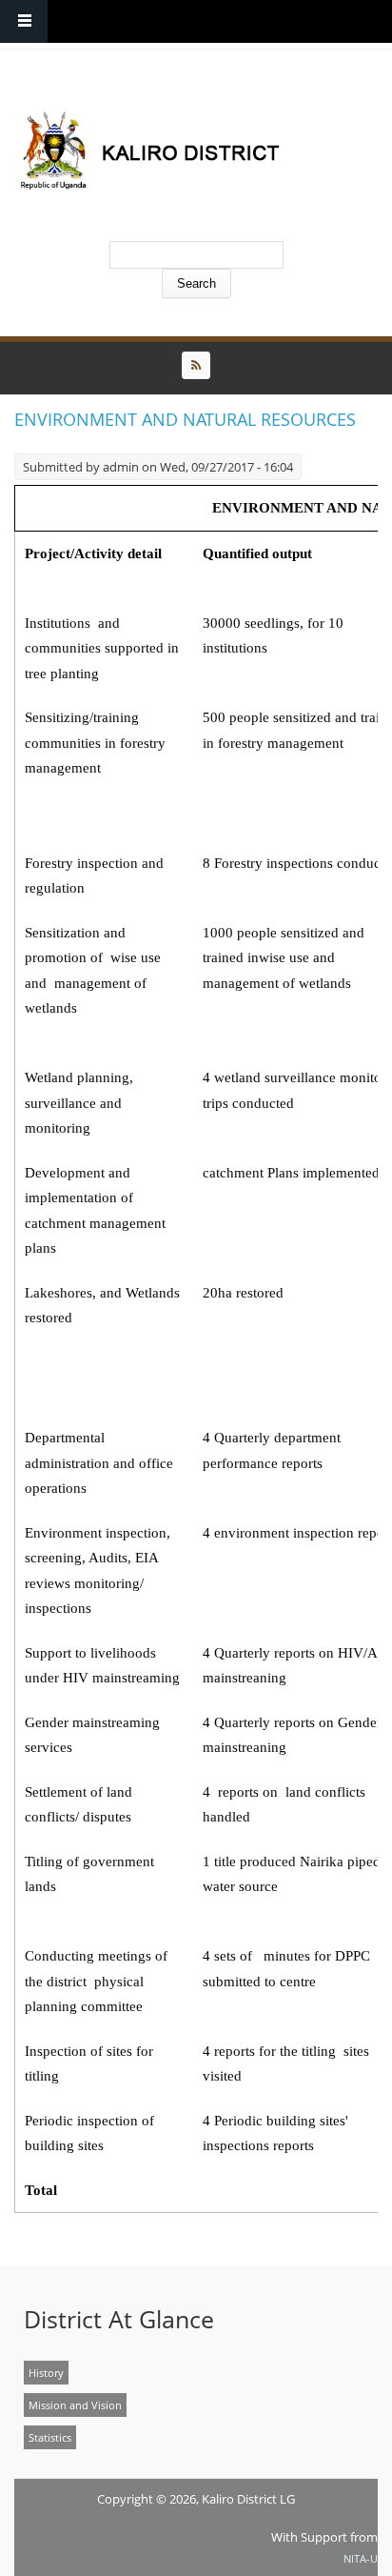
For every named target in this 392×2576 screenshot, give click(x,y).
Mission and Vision (75, 2405)
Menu (24, 21)
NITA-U (361, 2558)
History (46, 2373)
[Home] (191, 150)
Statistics (50, 2437)
